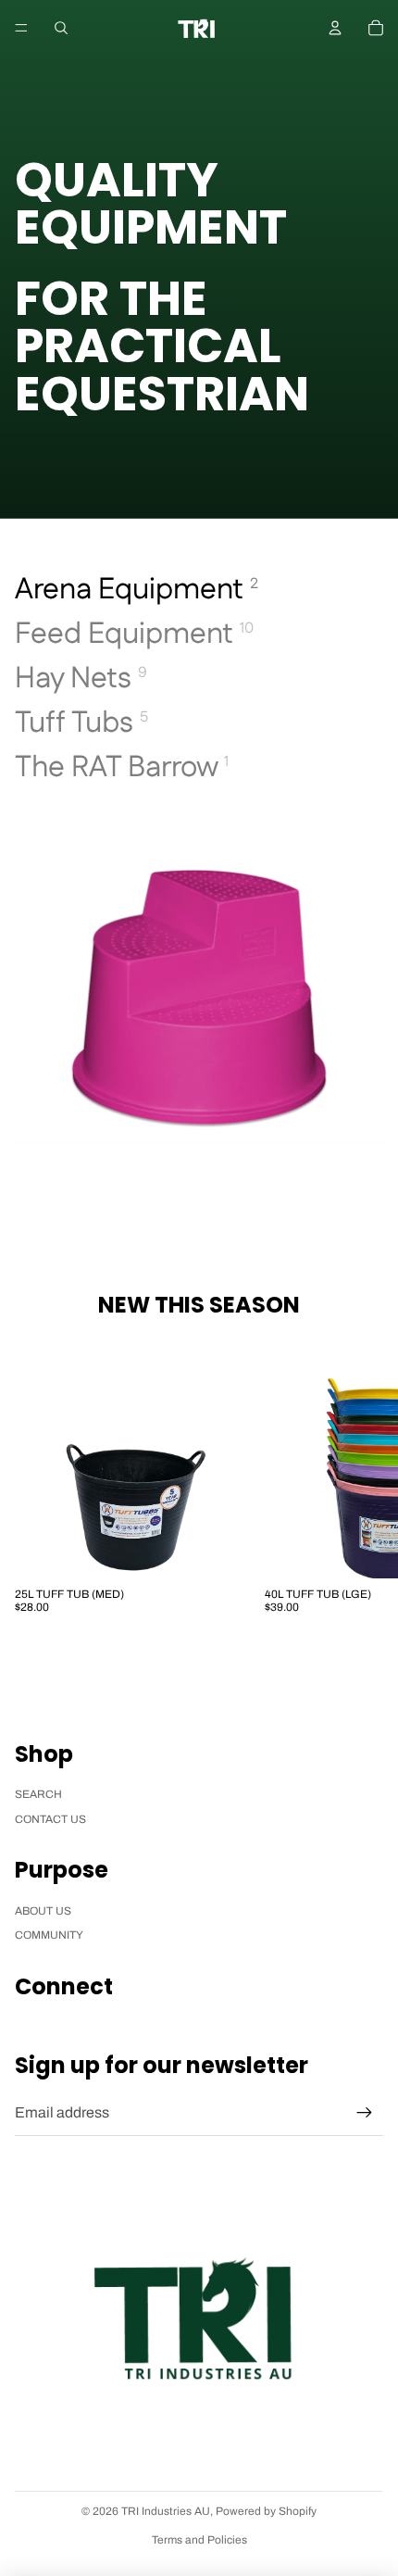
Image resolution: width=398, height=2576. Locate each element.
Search (38, 1794)
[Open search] (61, 28)
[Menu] (21, 28)
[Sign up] (365, 2113)
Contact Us (50, 1819)
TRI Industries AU (166, 2511)
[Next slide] (367, 1482)
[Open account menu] (335, 28)
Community (49, 1935)
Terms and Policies (199, 2540)
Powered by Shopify (266, 2511)
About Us (43, 1911)
